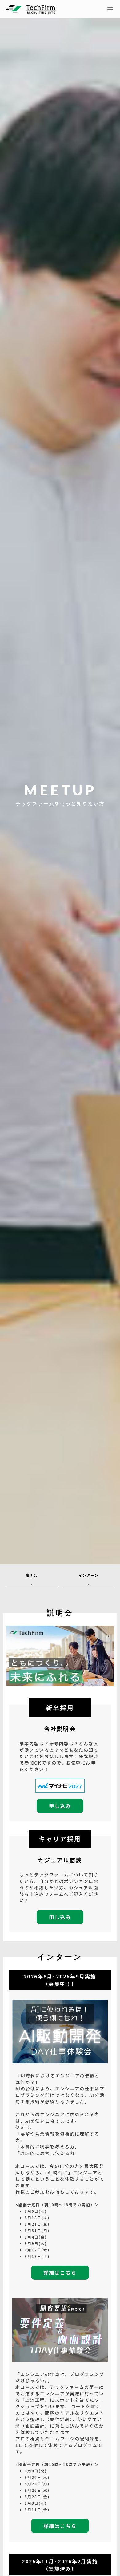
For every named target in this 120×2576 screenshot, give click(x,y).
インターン (88, 1575)
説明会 (32, 1575)
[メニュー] (110, 9)
